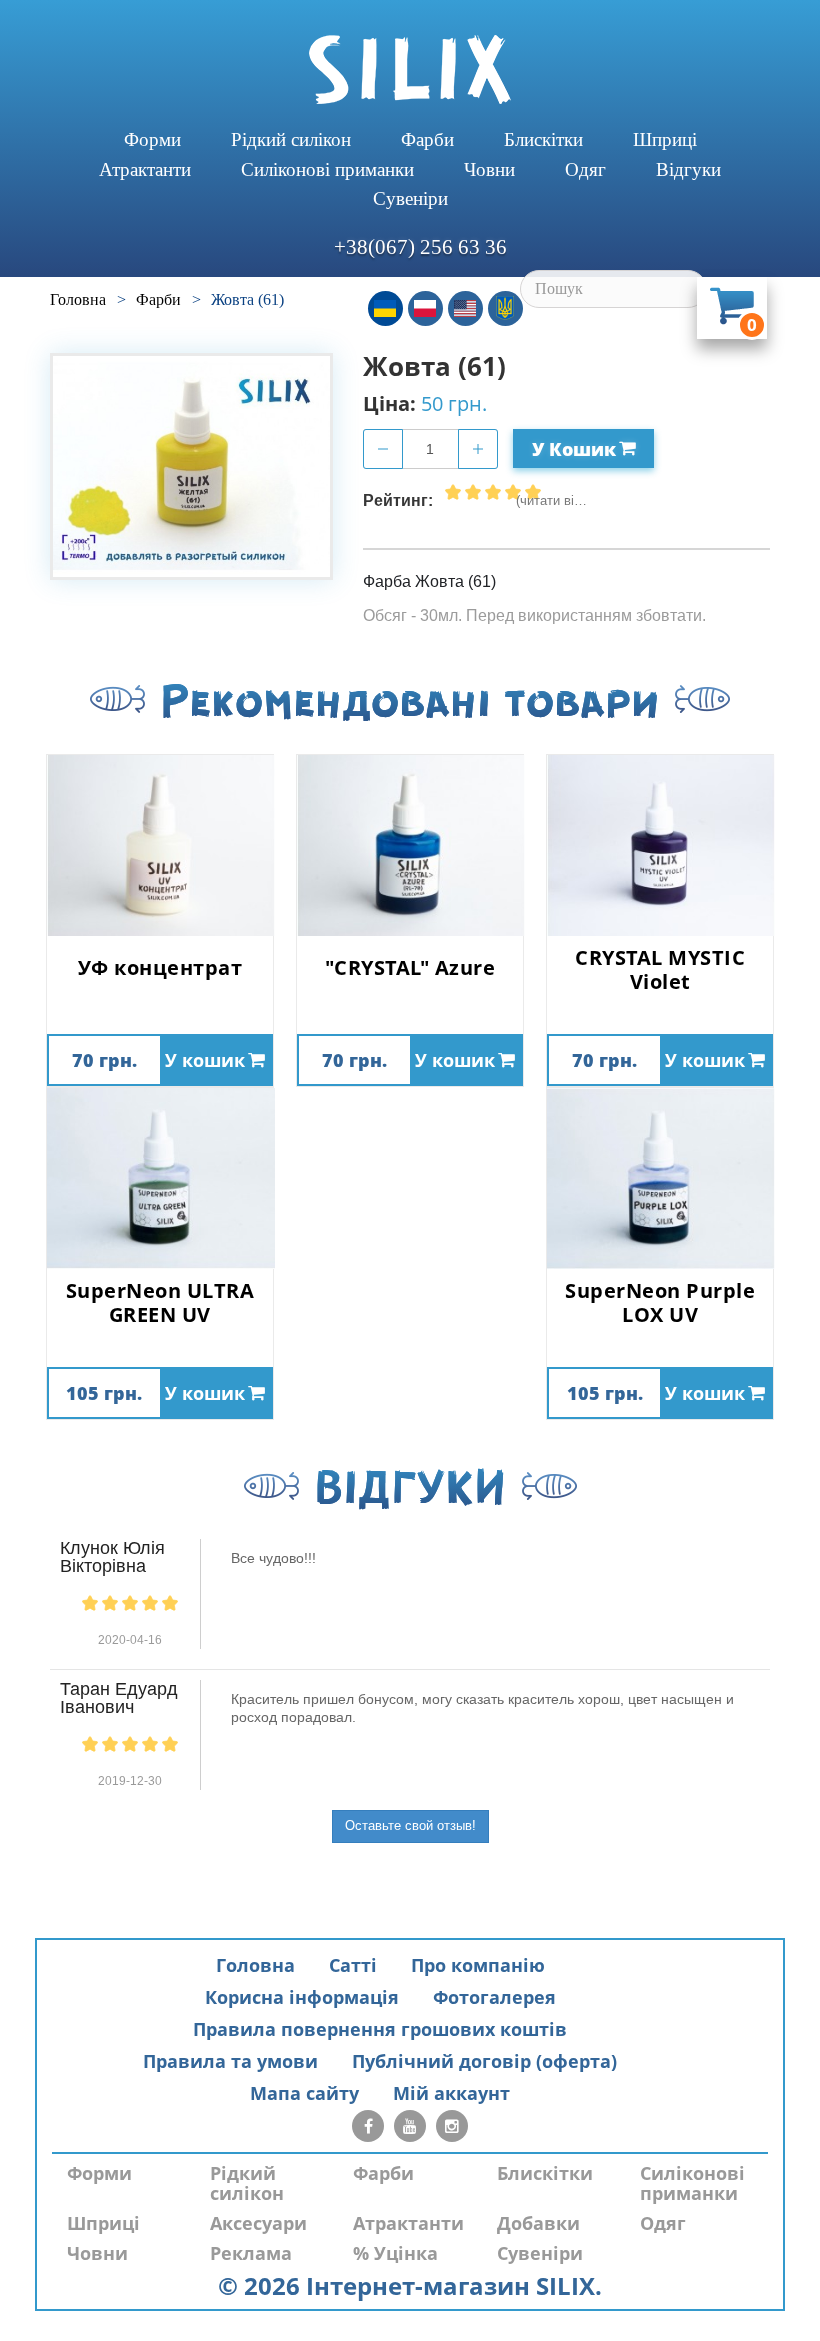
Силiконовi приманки (327, 169)
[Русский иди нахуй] (505, 308)
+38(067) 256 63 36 (420, 247)
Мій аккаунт (451, 2093)
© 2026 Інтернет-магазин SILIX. (410, 2285)
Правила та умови (230, 2061)
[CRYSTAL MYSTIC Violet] (660, 845)
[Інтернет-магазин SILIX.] (410, 69)
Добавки (538, 2223)
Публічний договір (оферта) (484, 2061)
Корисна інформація (302, 1997)
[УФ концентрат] (160, 845)
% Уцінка (395, 2253)
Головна (255, 1965)
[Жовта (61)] (191, 466)
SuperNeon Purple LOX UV (660, 1303)
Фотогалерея (494, 1997)
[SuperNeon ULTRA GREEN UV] (160, 1178)
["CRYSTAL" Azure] (410, 845)
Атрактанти (145, 169)
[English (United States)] (465, 308)
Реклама (251, 2253)
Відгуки (688, 169)
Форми (152, 139)
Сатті (353, 1965)
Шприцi (665, 139)
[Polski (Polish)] (425, 308)
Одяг (585, 169)
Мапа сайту (304, 2093)
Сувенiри (410, 198)
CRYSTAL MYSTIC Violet (660, 970)
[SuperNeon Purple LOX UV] (660, 1178)
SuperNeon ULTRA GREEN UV (160, 1303)
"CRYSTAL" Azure (410, 968)
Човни (489, 169)
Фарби (427, 139)
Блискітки (543, 139)
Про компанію (478, 1965)
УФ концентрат (160, 968)
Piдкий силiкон (291, 139)
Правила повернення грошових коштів (380, 2029)
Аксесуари (258, 2223)
